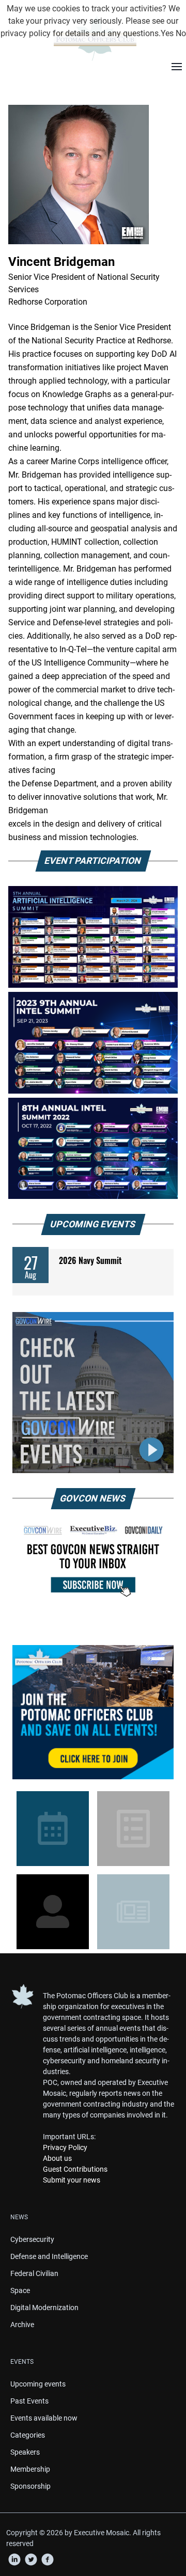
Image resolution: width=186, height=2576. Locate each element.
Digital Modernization (44, 2308)
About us (57, 2158)
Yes (167, 33)
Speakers (25, 2452)
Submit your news (72, 2180)
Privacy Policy (65, 2147)
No (181, 33)
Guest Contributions (75, 2169)
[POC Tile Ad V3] (93, 1712)
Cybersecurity (32, 2239)
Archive (22, 2325)
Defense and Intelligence (49, 2256)
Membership (30, 2469)
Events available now (44, 2418)
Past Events (29, 2401)
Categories (28, 2435)
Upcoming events (38, 2384)
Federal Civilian (34, 2273)
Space (20, 2290)
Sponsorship (30, 2486)
